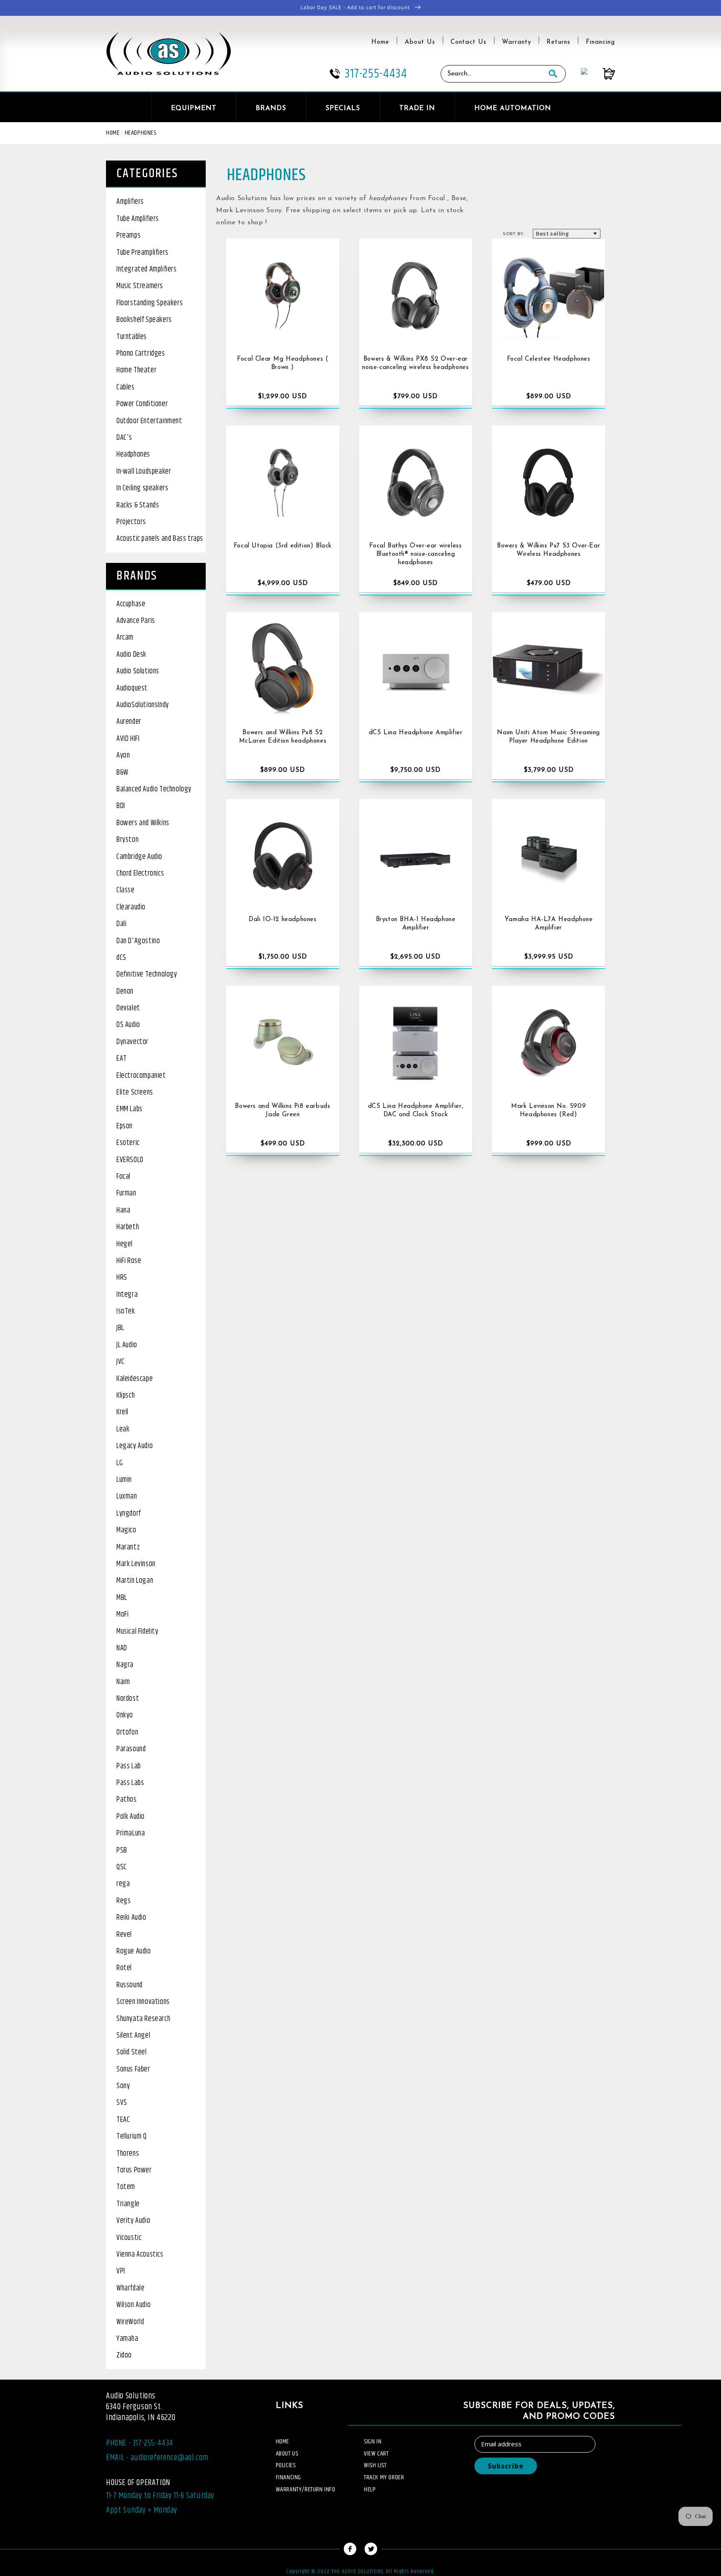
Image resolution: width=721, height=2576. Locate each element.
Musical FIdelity (137, 1632)
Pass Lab (129, 1766)
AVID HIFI (128, 739)
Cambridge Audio (139, 857)
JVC (121, 1362)
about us (287, 2454)
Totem (126, 2187)
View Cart (376, 2454)
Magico (126, 1530)
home (282, 2442)
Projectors (131, 522)
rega (123, 1884)
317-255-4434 (376, 74)
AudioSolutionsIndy (143, 705)
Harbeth (128, 1227)
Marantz (128, 1547)
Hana (123, 1210)
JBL (120, 1328)
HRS (122, 1278)
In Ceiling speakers (142, 488)
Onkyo (125, 1715)
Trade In (417, 108)
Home (380, 42)
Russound (130, 1985)
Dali (121, 924)
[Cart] (601, 74)
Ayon (123, 756)
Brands (271, 108)
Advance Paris (136, 621)
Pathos (127, 1800)
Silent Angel (133, 2036)
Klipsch (126, 1396)
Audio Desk (131, 655)
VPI (121, 2271)
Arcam (125, 638)
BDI (121, 806)
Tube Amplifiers (138, 219)
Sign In (373, 2442)
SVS (122, 2103)
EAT (122, 1059)
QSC (122, 1867)
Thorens (128, 2154)
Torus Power (134, 2170)
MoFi (122, 1614)
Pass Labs (130, 1783)
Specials (343, 108)
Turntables (132, 337)
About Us (420, 42)
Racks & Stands (138, 505)
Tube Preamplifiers (142, 253)
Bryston (127, 840)
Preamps (129, 236)
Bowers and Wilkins (143, 823)
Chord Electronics (140, 874)
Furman (126, 1193)
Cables (126, 387)
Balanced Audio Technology (154, 789)
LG (120, 1463)
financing (289, 2477)
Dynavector (132, 1042)
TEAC (123, 2120)
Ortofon (127, 1732)
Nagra (125, 1665)
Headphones (141, 133)
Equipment (194, 108)
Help (370, 2489)
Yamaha (127, 2339)
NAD (122, 1648)
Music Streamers (140, 286)
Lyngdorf (129, 1514)
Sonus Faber (133, 2069)
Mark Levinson (136, 1564)
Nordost (128, 1699)
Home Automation (513, 108)
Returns (558, 42)
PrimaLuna (131, 1833)
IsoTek (126, 1311)
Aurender (129, 722)
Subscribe (506, 2466)
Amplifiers (130, 202)
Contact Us (469, 42)
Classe (126, 890)
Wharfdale (130, 2288)
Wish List (375, 2465)
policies (286, 2465)
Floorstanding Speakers (150, 303)
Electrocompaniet (141, 1076)
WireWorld (130, 2322)
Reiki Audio (131, 1918)
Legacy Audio (135, 1446)
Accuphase (131, 604)
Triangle (128, 2204)
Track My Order (384, 2477)
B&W (122, 773)
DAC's (124, 438)
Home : (114, 133)
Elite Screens (135, 1092)
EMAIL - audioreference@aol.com (157, 2458)
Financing (600, 42)
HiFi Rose (129, 1261)
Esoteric (128, 1143)
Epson (125, 1126)
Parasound (131, 1749)
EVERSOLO (130, 1160)
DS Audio (128, 1025)
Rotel (124, 1968)
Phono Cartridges (141, 354)
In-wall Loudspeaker (144, 472)
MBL (122, 1598)
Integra (127, 1295)
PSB (122, 1850)
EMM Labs (130, 1109)
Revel (124, 1935)
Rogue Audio (134, 1951)
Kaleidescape (135, 1379)
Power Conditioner (142, 404)
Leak (123, 1429)
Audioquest (132, 688)
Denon (125, 992)
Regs (124, 1901)
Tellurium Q (132, 2137)
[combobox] (491, 74)
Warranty (517, 42)
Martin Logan (135, 1581)
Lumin (124, 1480)
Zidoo (124, 2355)
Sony (123, 2086)
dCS (121, 958)
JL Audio (127, 1345)
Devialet (128, 1008)
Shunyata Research (143, 2019)
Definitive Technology (147, 974)
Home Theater (136, 370)
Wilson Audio (134, 2305)
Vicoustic (129, 2238)
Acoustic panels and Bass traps (160, 539)
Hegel (125, 1244)
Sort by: (513, 233)
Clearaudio (131, 907)
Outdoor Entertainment (149, 421)
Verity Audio (133, 2221)
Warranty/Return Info (306, 2489)
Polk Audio (131, 1817)
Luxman (127, 1496)
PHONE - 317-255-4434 (140, 2443)
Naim (123, 1682)
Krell (122, 1412)
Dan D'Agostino (138, 941)
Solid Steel (132, 2052)
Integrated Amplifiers (147, 269)
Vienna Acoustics (140, 2255)
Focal (124, 1177)
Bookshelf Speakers (144, 320)
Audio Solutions (138, 671)
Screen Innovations (143, 2002)
